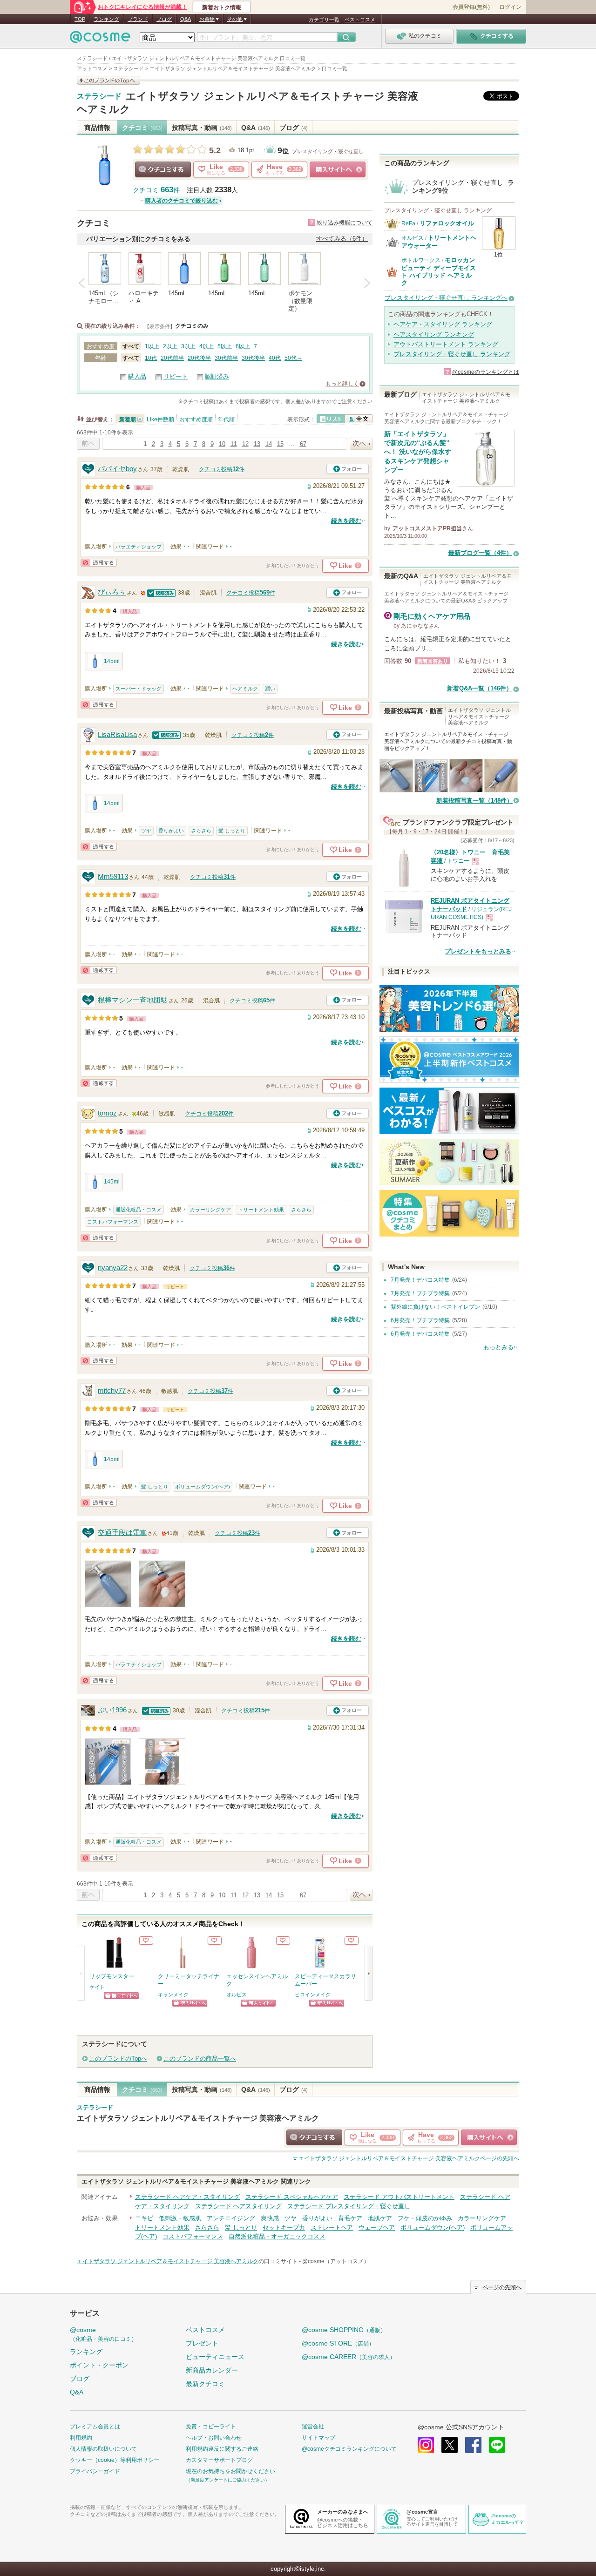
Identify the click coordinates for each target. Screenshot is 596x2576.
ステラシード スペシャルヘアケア (292, 2197)
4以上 (207, 346)
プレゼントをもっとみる (478, 951)
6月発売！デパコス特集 (420, 1334)
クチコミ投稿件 (222, 469)
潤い (270, 689)
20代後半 (199, 358)
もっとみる (498, 1347)
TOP (80, 19)
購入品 (137, 376)
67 (303, 444)
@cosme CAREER (349, 2357)
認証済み (217, 376)
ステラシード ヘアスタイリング (238, 2206)
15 (280, 444)
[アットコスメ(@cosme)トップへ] (100, 39)
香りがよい (171, 831)
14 (269, 444)
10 (222, 444)
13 (257, 444)
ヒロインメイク (313, 1995)
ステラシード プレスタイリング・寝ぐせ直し (349, 2206)
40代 (275, 358)
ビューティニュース (215, 2357)
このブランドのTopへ (118, 2059)
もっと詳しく (342, 384)
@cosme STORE (338, 2343)
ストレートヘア (332, 2228)
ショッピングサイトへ (338, 169)
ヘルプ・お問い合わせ (214, 2438)
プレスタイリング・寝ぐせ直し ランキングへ (446, 298)
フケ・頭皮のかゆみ (425, 2218)
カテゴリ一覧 (324, 20)
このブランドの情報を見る (108, 80)
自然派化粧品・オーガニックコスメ (277, 2236)
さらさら (201, 831)
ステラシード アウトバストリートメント (399, 2197)
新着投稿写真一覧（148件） (474, 801)
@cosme (103, 2334)
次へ (361, 444)
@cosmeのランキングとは (486, 372)
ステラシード (99, 96)
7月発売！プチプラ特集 (420, 1293)
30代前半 (226, 358)
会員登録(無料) (471, 7)
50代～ (293, 358)
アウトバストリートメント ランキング (446, 344)
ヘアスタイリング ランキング (434, 335)
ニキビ (144, 2218)
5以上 (225, 346)
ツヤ (146, 831)
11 (234, 444)
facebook (473, 2445)
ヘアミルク (245, 689)
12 (245, 444)
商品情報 (97, 128)
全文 (359, 419)
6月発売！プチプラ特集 (420, 1320)
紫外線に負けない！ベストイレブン (435, 1307)
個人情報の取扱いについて (103, 2449)
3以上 (188, 346)
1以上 (152, 346)
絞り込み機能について (345, 223)
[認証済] (162, 592)
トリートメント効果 (261, 1210)
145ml (112, 661)
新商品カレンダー (212, 2370)
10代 (151, 358)
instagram (426, 2445)
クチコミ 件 (156, 190)
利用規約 (81, 2438)
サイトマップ (318, 2438)
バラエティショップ (139, 547)
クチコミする (163, 169)
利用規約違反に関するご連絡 (222, 2449)
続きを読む (346, 521)
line (497, 2445)
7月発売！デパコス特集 (420, 1280)
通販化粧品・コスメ (139, 1210)
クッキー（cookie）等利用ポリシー (115, 2460)
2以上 (170, 346)
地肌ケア (380, 2218)
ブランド (138, 19)
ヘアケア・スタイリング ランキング (443, 324)
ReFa (408, 223)
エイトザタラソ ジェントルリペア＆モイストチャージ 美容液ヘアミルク (198, 2118)
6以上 (243, 346)
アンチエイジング (231, 2218)
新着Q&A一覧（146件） (480, 688)
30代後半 (253, 358)
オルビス (237, 1995)
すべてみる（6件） (342, 239)
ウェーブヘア (377, 2228)
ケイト (97, 1987)
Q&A (186, 19)
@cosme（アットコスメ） (336, 2261)
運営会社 (313, 2427)
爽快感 (270, 2218)
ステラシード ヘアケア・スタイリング (187, 2197)
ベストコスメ (360, 20)
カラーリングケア (210, 1210)
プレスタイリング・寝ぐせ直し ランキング (452, 354)
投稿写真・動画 (202, 128)
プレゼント (202, 2343)
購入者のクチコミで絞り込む (182, 201)
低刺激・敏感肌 (180, 2218)
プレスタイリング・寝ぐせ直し (328, 151)
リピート (176, 376)
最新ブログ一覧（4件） (480, 553)
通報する (99, 563)
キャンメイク (173, 1995)
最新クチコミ (205, 2384)
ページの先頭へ (409, 2158)
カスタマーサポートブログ (219, 2460)
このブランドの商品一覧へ (200, 2059)
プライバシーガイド (95, 2471)
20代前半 (172, 358)
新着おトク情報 (222, 7)
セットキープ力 (284, 2228)
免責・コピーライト (211, 2427)
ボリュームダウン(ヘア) (203, 1487)
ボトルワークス (421, 260)
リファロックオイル (447, 223)
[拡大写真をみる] (108, 1584)
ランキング (106, 19)
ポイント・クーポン (99, 2365)
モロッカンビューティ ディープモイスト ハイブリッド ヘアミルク (439, 271)
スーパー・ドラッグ (139, 689)
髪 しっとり (232, 831)
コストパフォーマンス (113, 1222)
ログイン (510, 7)
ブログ (164, 19)
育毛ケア (350, 2218)
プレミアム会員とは (95, 2427)
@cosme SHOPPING (344, 2330)
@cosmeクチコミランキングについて (349, 2449)
